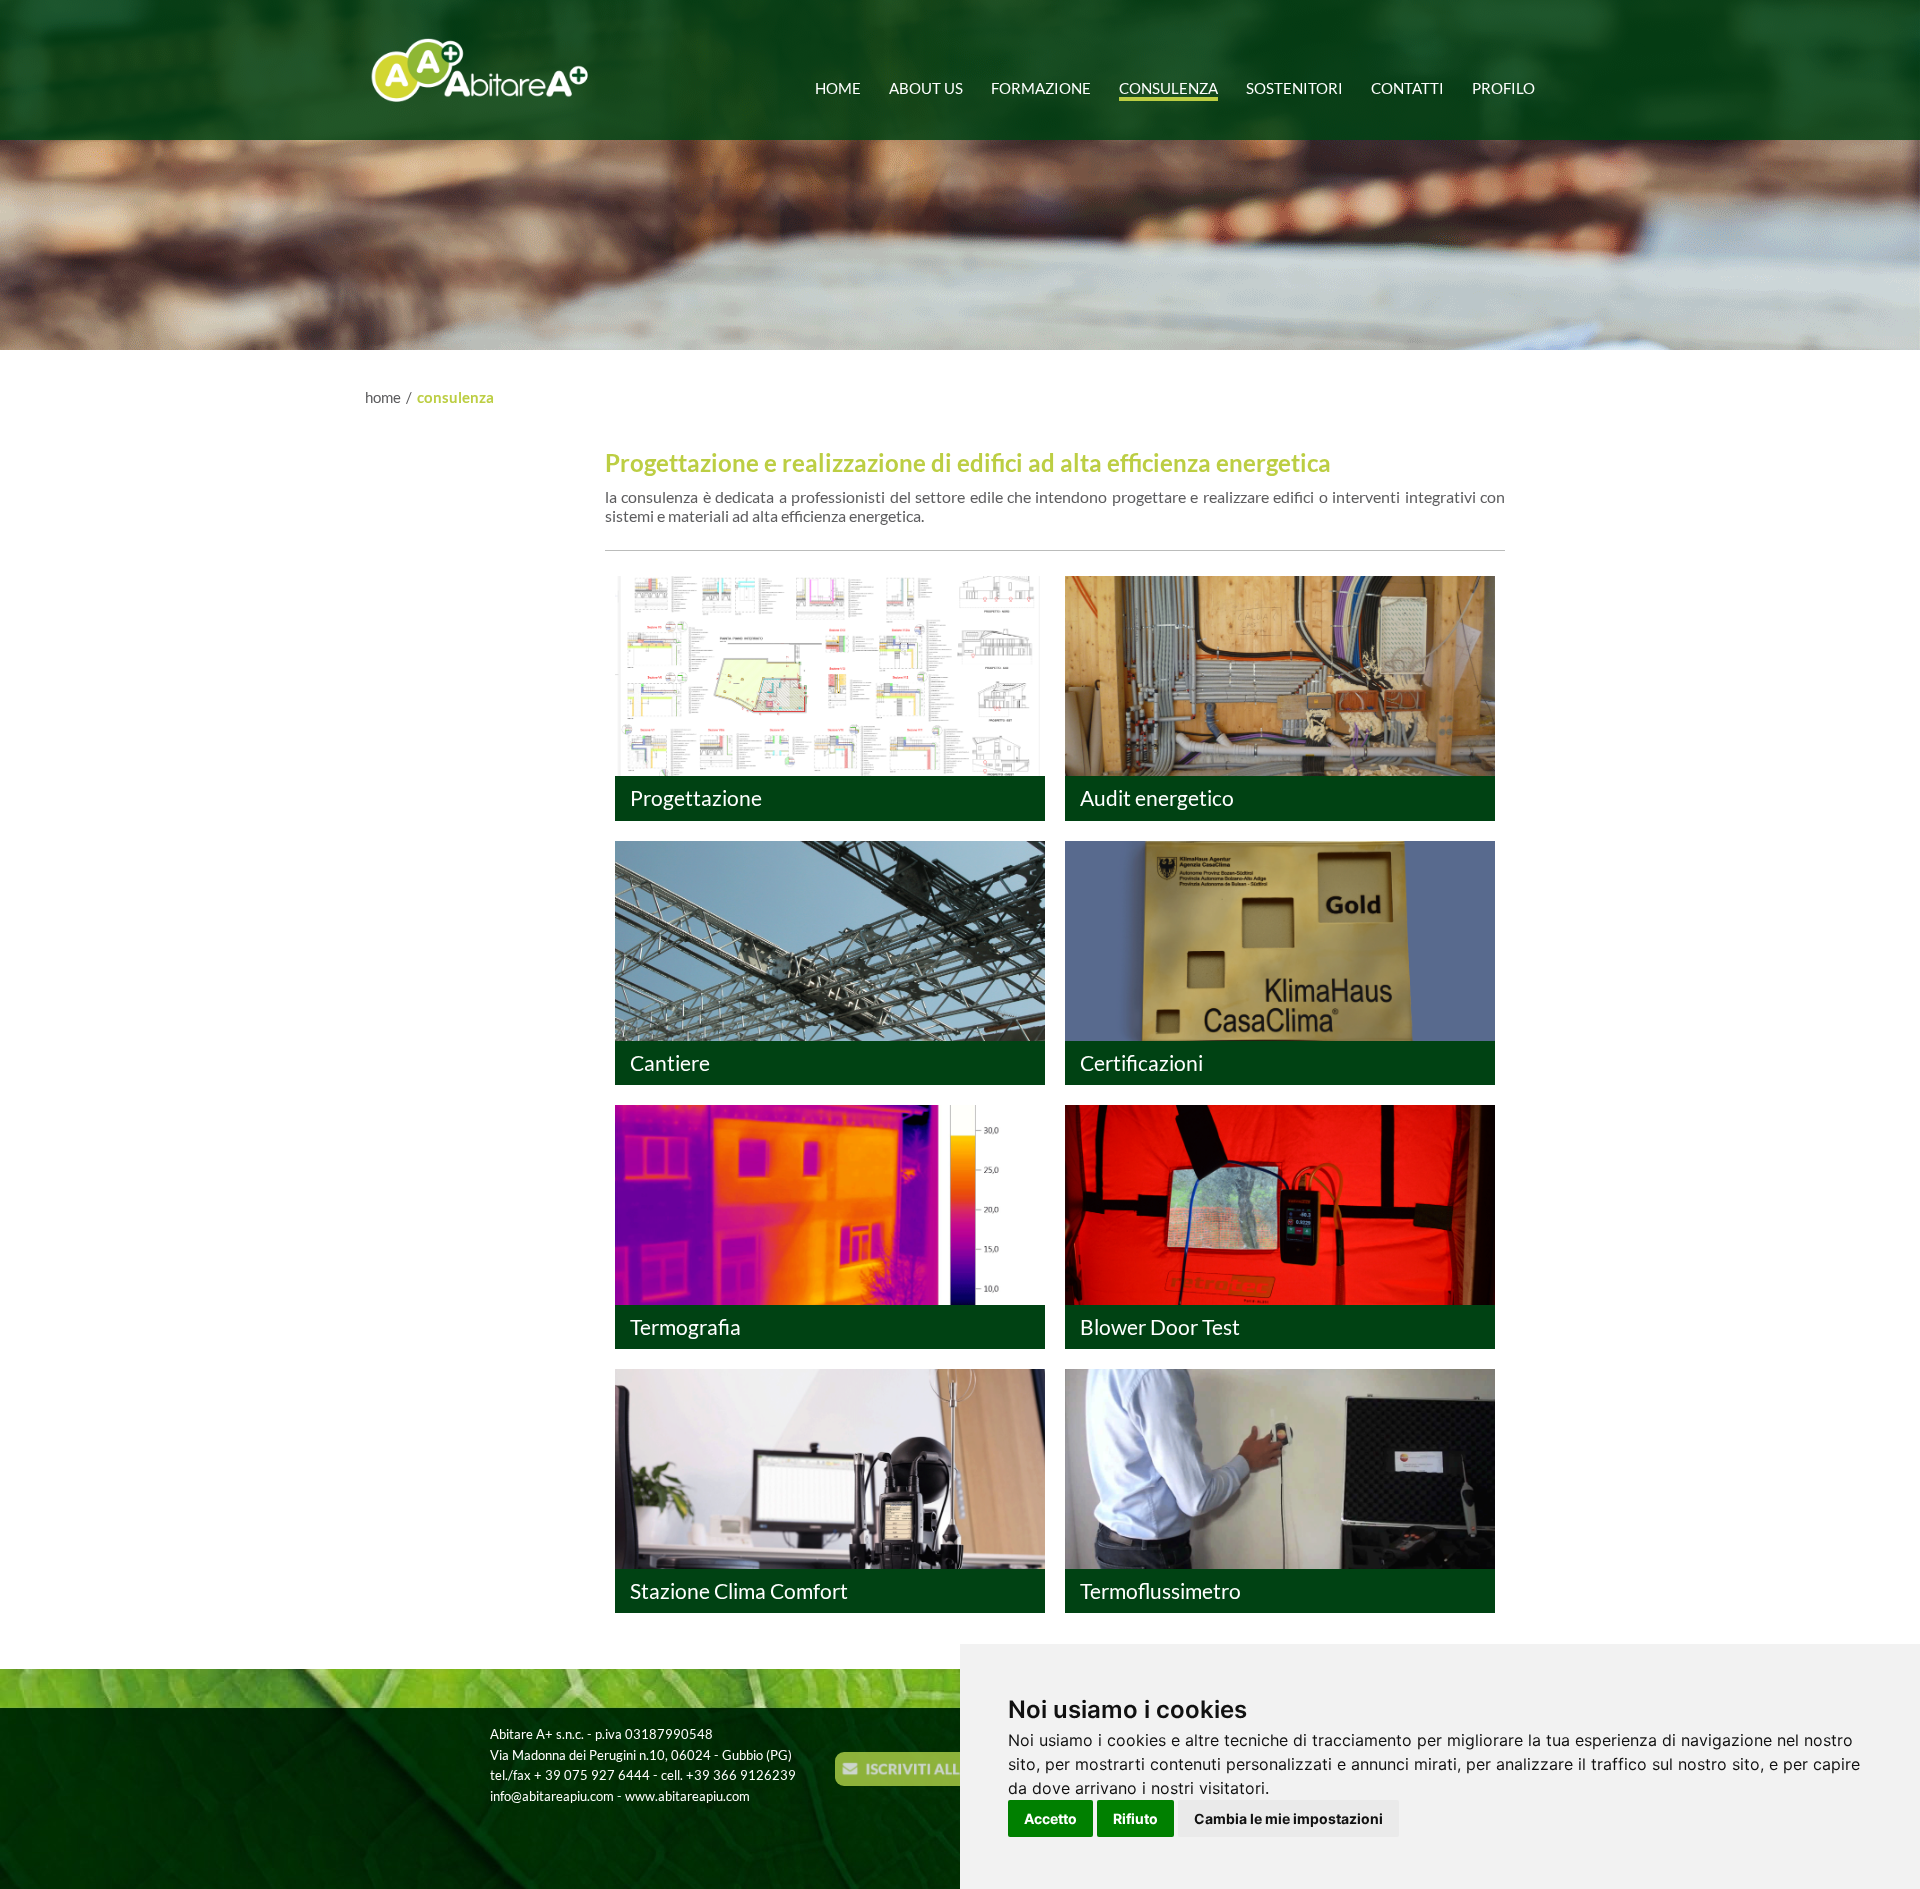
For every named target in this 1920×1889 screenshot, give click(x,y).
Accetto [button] (1050, 1818)
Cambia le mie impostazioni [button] (1288, 1818)
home (383, 397)
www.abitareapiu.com (687, 1796)
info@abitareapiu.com (552, 1796)
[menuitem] (844, 80)
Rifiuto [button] (1135, 1818)
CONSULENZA (455, 397)
